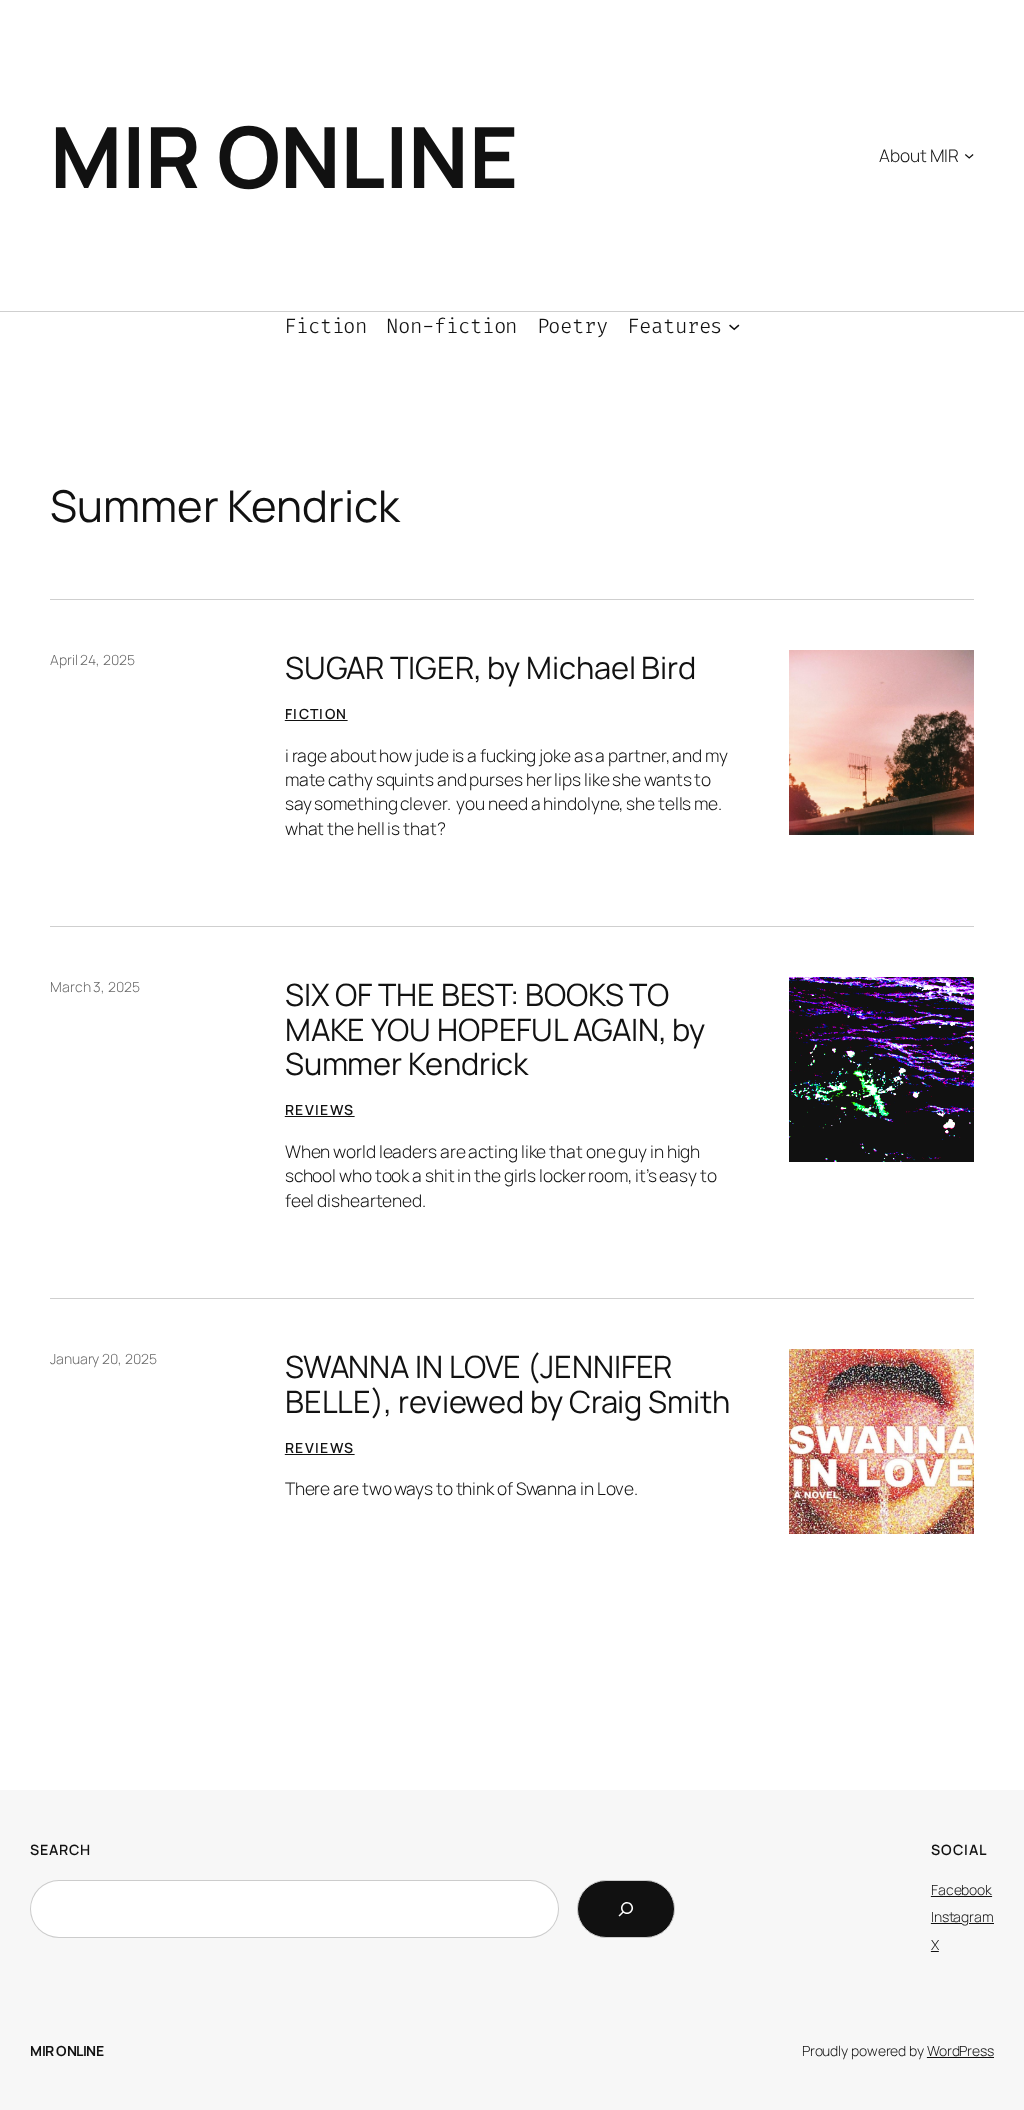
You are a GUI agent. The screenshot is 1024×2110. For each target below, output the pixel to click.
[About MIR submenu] (969, 155)
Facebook (961, 1889)
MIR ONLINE (283, 155)
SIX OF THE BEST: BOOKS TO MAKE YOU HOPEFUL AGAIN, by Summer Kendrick (495, 1029)
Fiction (316, 713)
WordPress (960, 2050)
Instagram (962, 1916)
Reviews (320, 1109)
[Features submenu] (734, 326)
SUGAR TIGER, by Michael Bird (490, 667)
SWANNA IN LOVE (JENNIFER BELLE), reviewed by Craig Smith (507, 1383)
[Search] (626, 1909)
